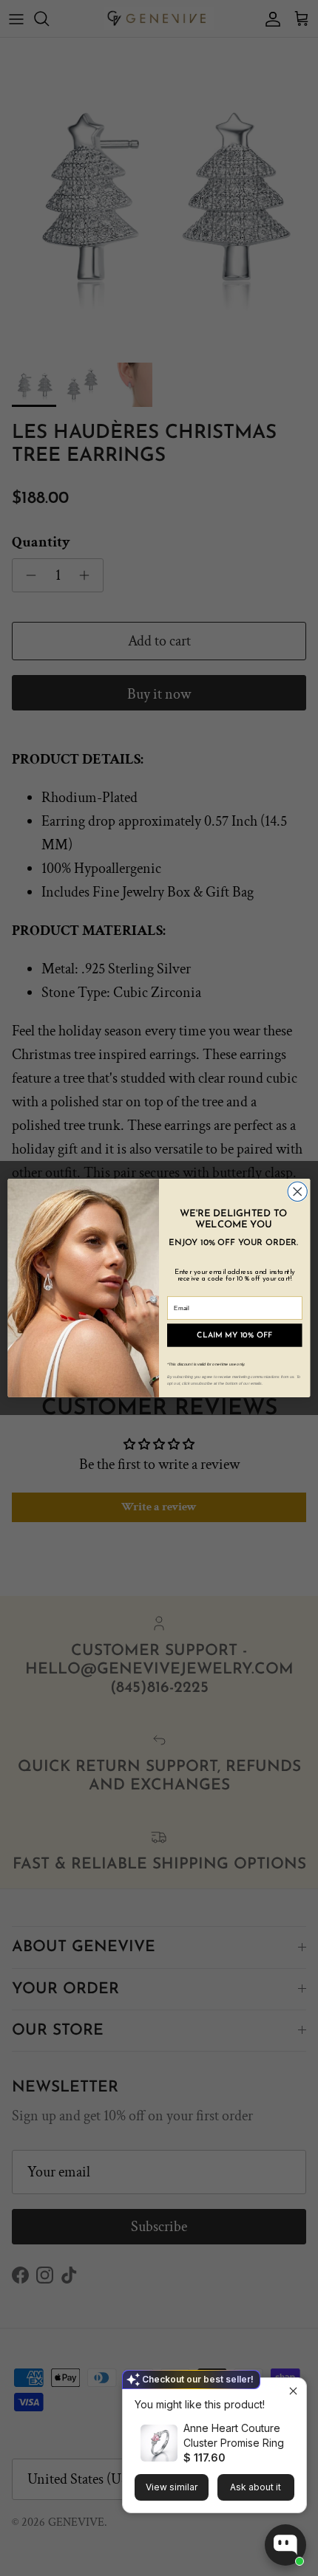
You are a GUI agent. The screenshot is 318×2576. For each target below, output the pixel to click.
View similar (172, 2487)
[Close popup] (293, 2391)
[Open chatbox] (285, 2545)
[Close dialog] (297, 1191)
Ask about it (256, 2487)
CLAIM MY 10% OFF (234, 1335)
